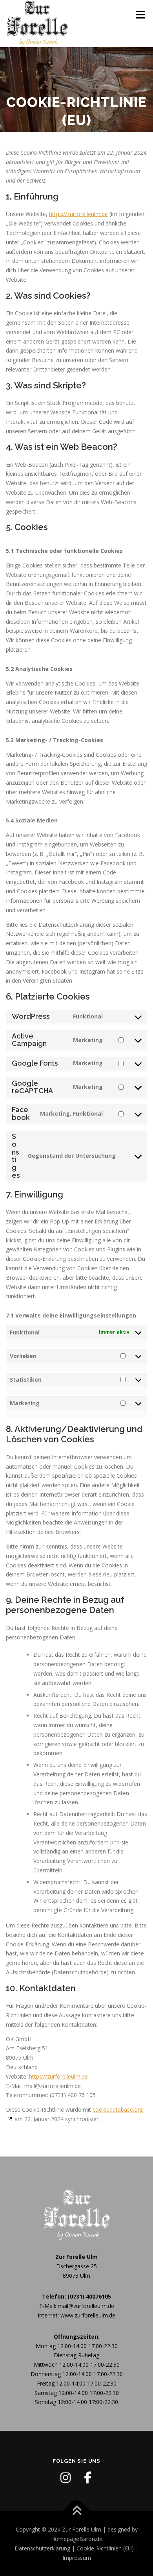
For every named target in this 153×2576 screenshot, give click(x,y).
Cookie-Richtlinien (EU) (105, 2548)
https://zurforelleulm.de (78, 214)
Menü (140, 15)
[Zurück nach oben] (77, 2511)
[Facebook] (87, 2478)
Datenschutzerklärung (42, 2548)
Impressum (77, 2558)
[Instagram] (66, 2478)
